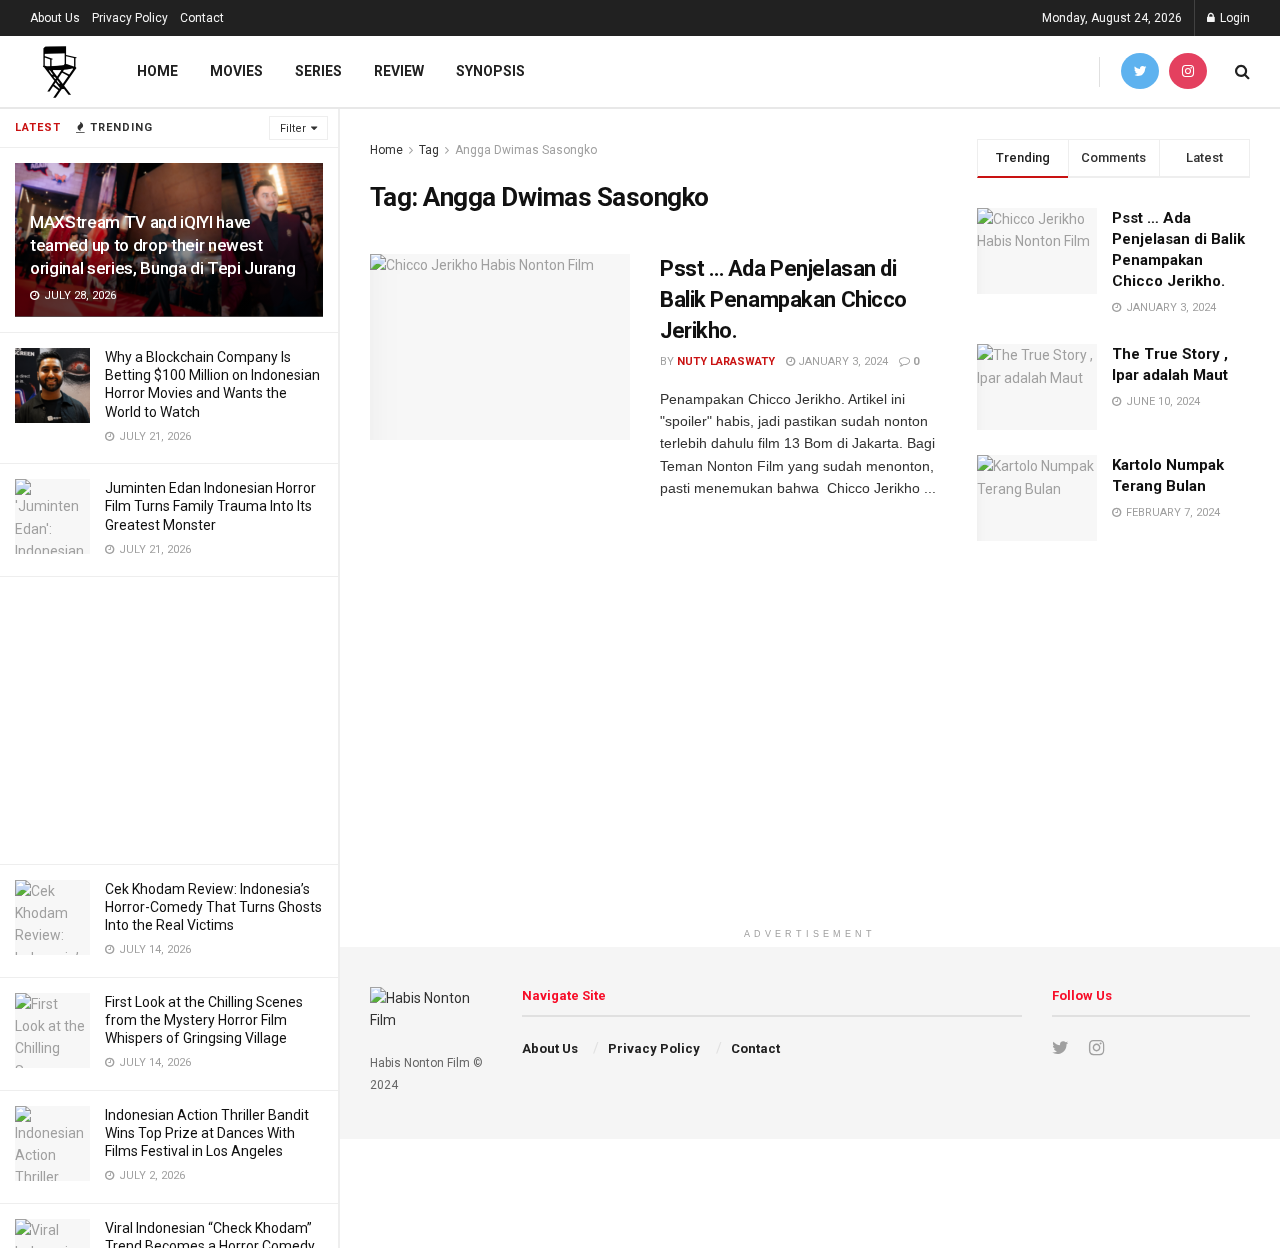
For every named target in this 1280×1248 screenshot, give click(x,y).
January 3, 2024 (841, 361)
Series (318, 71)
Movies (236, 71)
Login (1233, 18)
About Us (55, 18)
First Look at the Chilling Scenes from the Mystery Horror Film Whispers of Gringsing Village (204, 1020)
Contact (202, 18)
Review (399, 71)
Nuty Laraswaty (726, 361)
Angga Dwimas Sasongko (526, 150)
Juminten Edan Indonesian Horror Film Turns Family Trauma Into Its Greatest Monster (210, 506)
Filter (293, 128)
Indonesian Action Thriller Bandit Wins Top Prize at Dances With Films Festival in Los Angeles (207, 1133)
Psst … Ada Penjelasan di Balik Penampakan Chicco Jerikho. (783, 299)
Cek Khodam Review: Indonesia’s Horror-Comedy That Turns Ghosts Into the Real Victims (213, 907)
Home (157, 71)
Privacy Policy (130, 18)
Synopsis (490, 71)
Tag (429, 150)
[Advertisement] (169, 717)
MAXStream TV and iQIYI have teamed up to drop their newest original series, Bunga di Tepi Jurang (162, 245)
